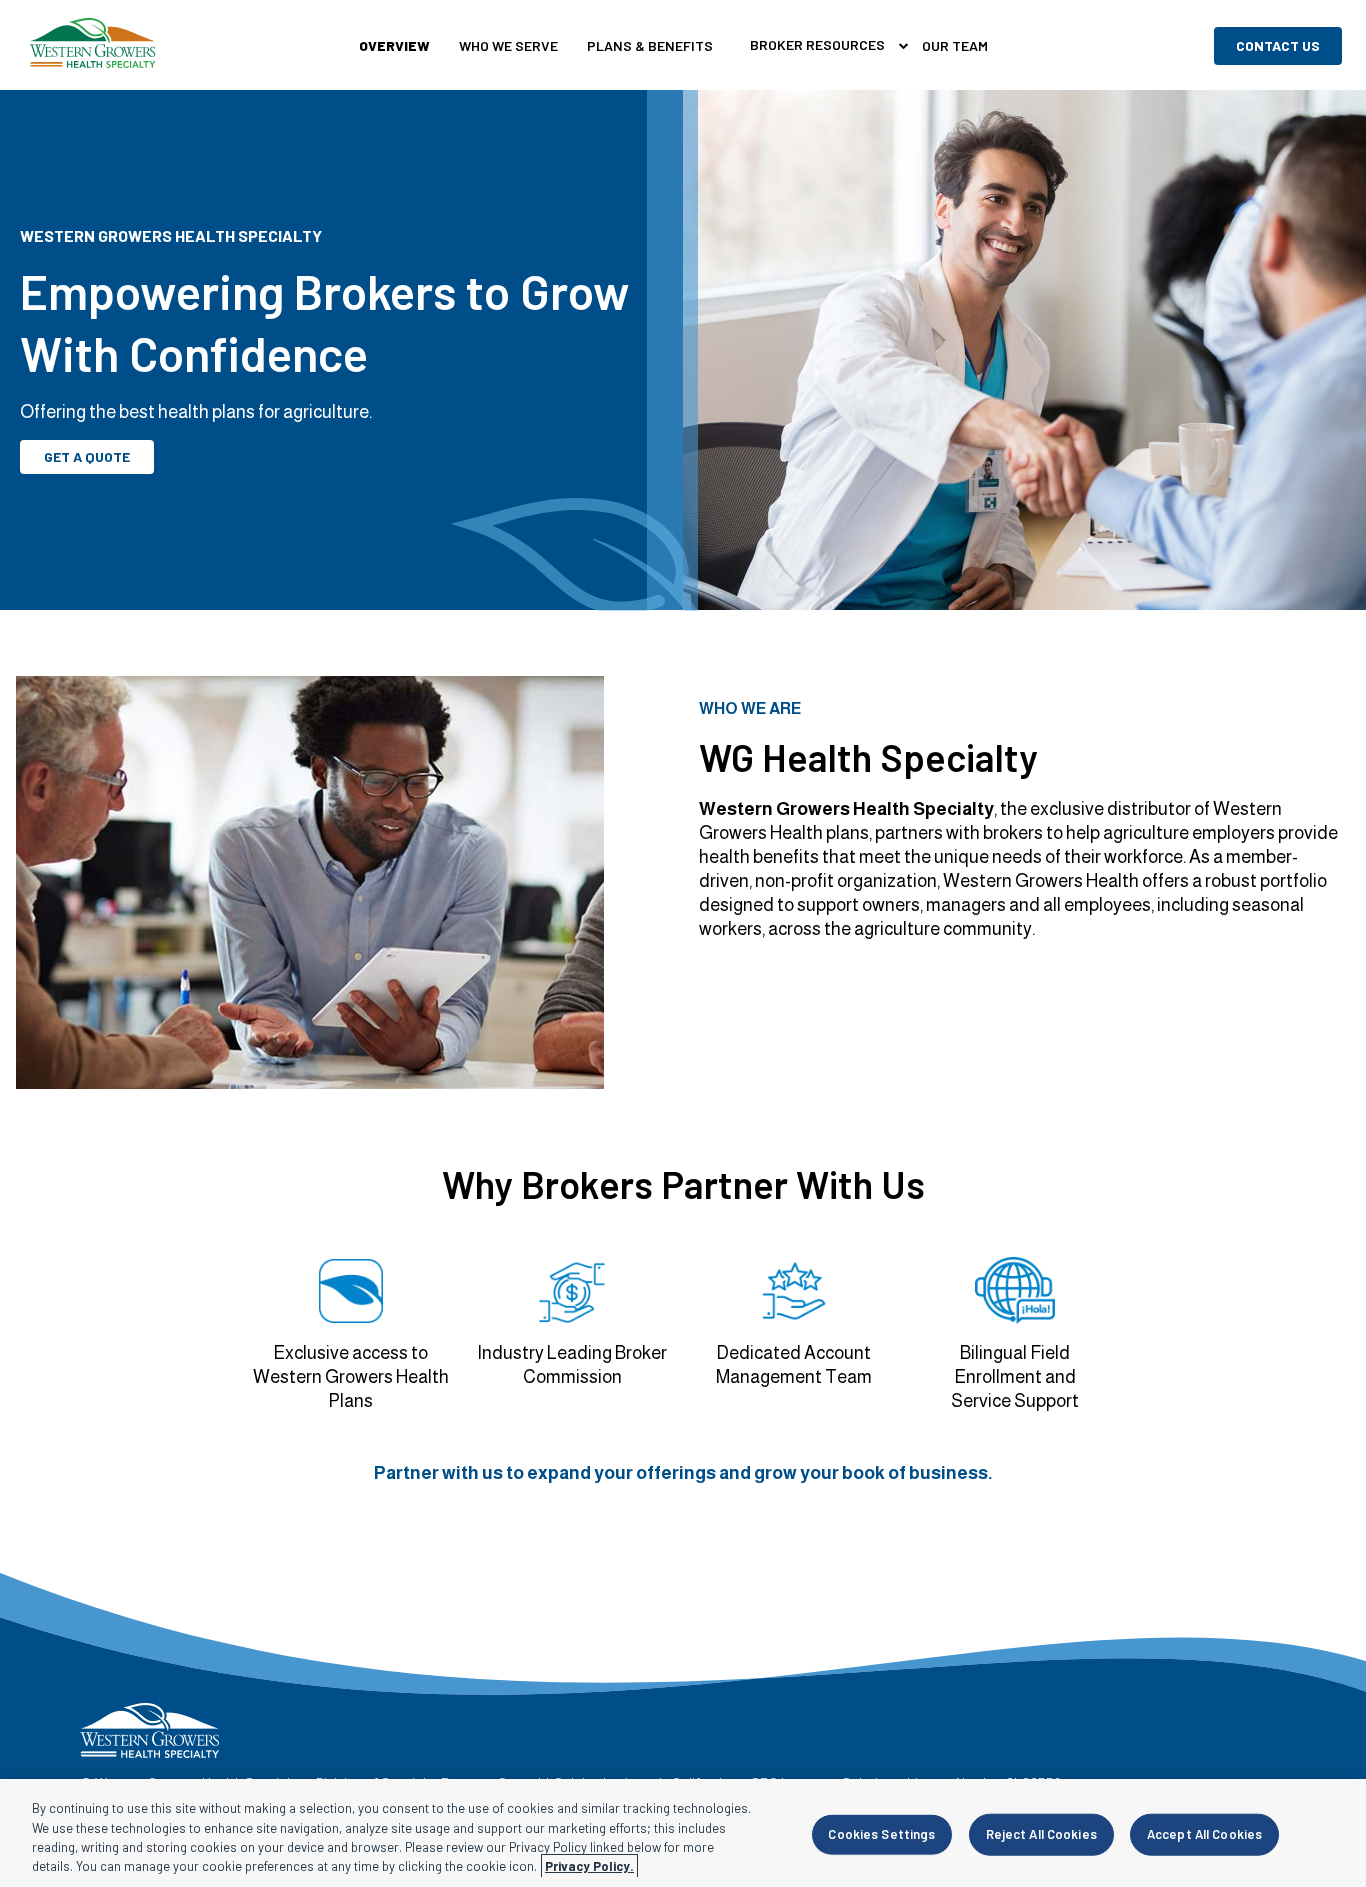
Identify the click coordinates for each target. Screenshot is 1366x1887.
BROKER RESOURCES (817, 44)
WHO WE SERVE (508, 46)
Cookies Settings (881, 1834)
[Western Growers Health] (92, 45)
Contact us (1278, 45)
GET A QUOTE (87, 456)
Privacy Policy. (589, 1866)
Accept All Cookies (1204, 1834)
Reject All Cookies (1041, 1834)
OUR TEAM (955, 46)
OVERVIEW (394, 46)
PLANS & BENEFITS (650, 46)
